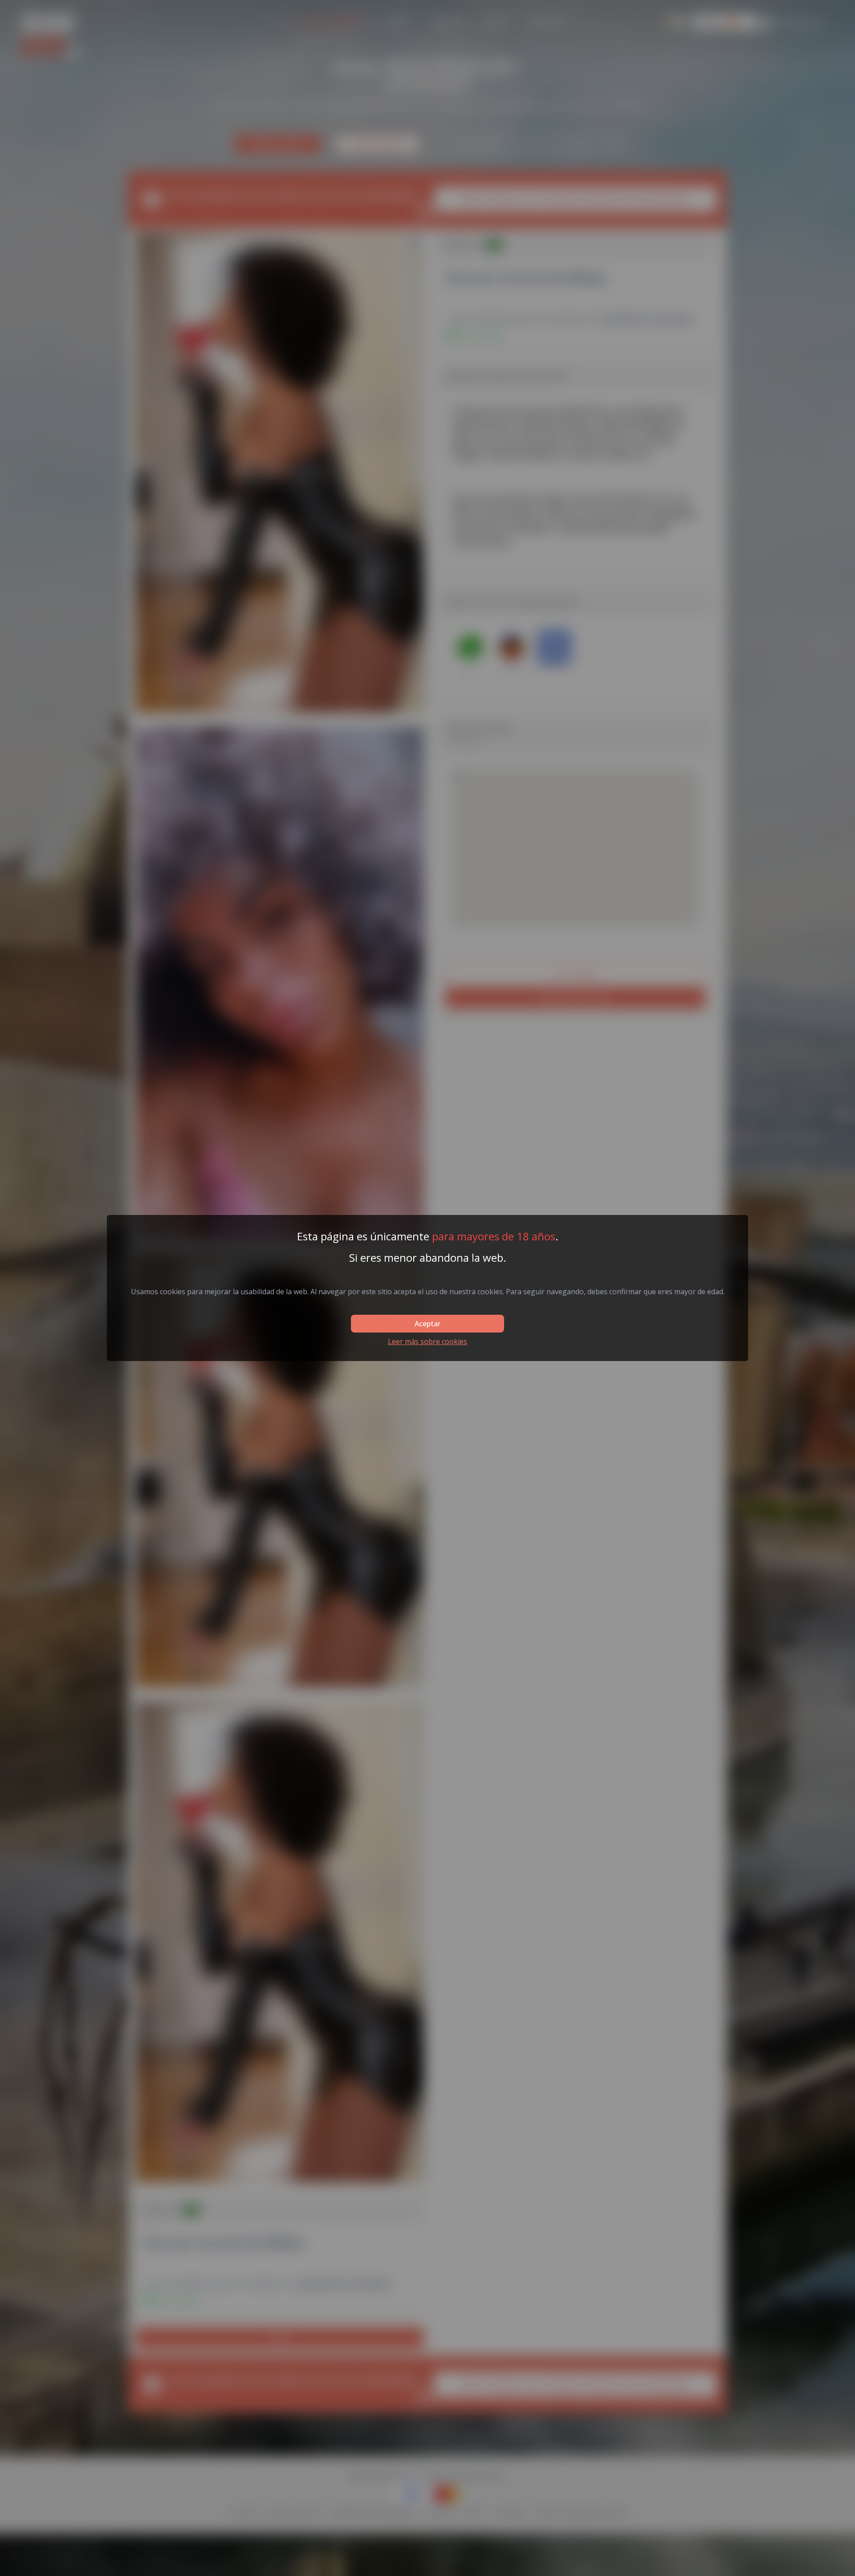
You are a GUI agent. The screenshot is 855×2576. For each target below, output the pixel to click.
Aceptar (427, 1324)
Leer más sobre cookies (427, 1341)
